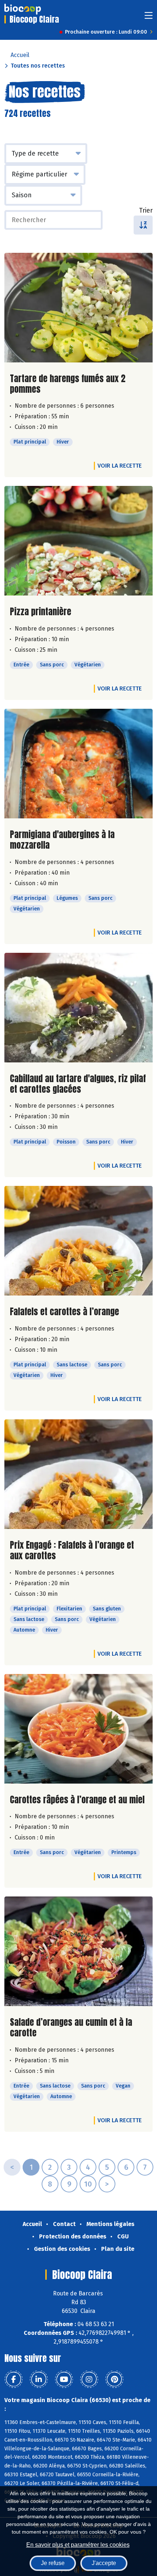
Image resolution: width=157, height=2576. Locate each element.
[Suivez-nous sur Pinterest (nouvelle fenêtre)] (114, 2379)
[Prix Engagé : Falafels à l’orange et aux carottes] (78, 1474)
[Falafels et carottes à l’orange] (78, 1241)
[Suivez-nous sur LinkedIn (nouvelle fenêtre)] (39, 2379)
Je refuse (53, 2563)
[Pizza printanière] (78, 541)
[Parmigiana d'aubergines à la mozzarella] (78, 764)
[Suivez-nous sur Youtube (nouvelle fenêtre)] (64, 2379)
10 (88, 2184)
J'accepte (104, 2563)
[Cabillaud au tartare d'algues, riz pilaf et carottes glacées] (78, 1008)
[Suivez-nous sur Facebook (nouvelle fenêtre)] (14, 2379)
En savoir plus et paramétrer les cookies (78, 2545)
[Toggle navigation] (149, 18)
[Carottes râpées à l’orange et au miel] (78, 1729)
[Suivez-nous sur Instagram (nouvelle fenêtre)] (89, 2379)
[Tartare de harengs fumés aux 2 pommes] (78, 308)
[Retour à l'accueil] (23, 9)
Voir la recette (120, 466)
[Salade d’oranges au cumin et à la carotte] (78, 1951)
